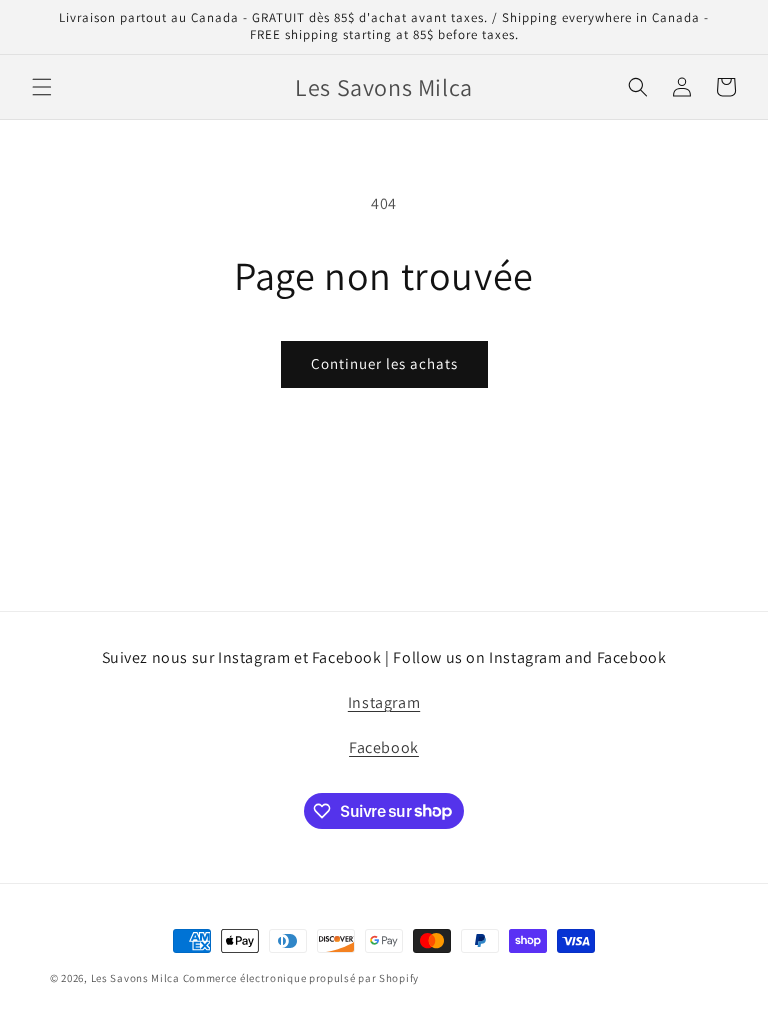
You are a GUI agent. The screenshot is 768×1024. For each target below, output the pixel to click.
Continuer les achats (384, 363)
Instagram (384, 702)
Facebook (384, 747)
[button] (42, 87)
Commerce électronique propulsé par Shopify (301, 978)
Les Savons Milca (135, 978)
